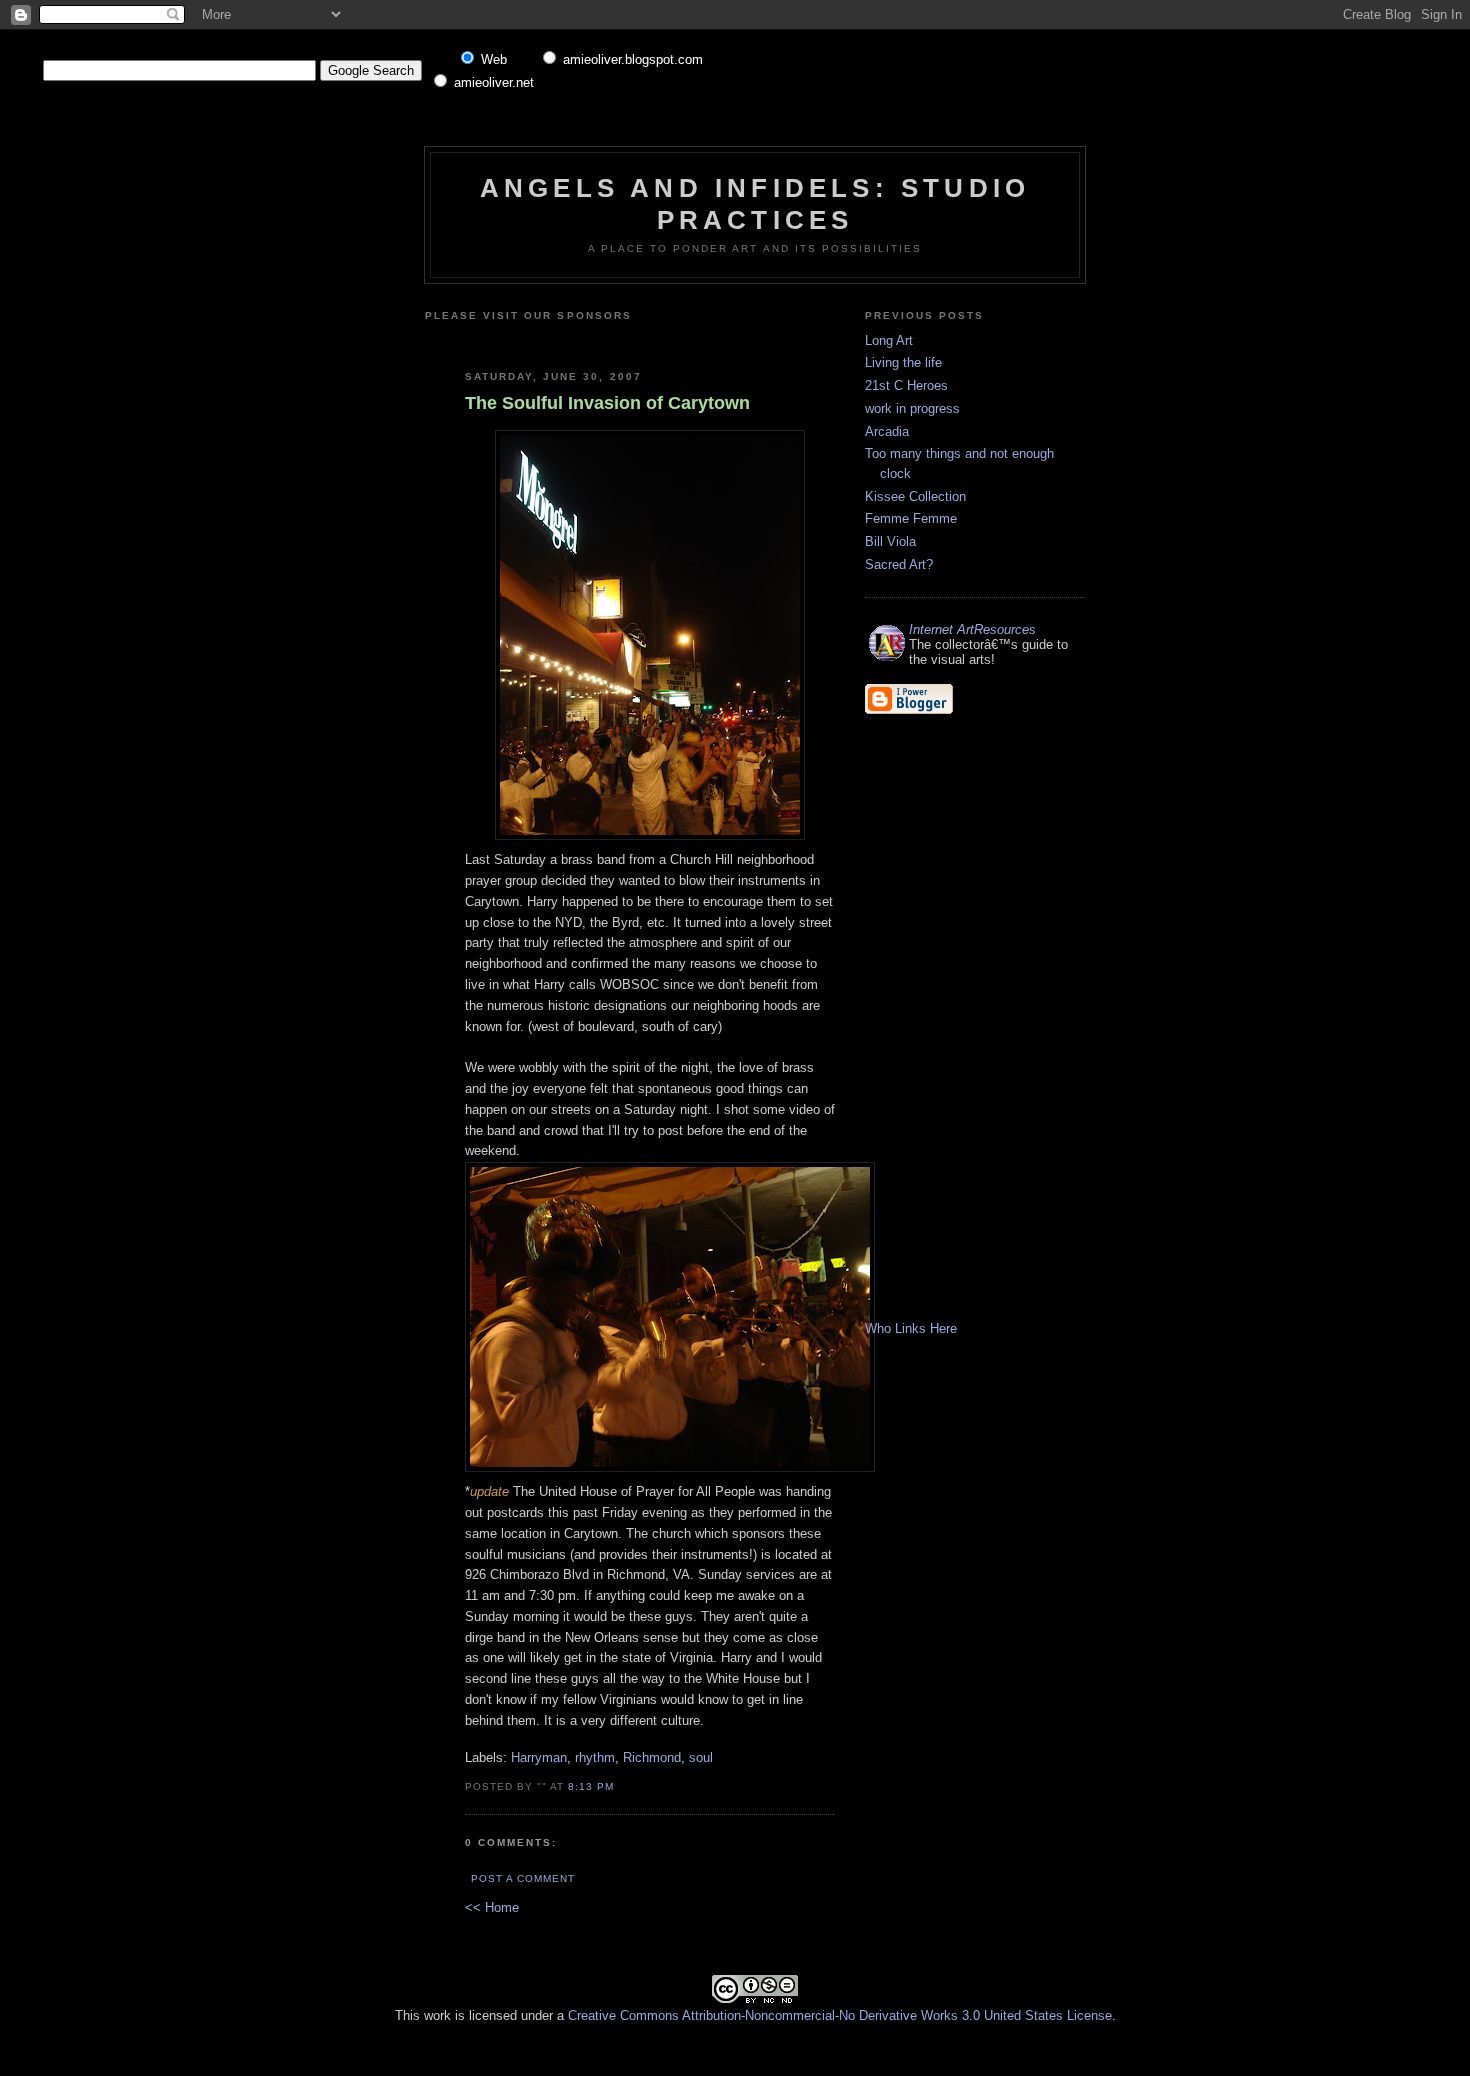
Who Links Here (911, 1328)
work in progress (912, 408)
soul (701, 1757)
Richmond (652, 1757)
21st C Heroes (906, 385)
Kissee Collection (915, 496)
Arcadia (887, 431)
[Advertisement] (702, 338)
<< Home (492, 1907)
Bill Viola (890, 541)
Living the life (903, 362)
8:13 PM (591, 1786)
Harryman (539, 1757)
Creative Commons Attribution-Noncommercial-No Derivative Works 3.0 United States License (840, 2015)
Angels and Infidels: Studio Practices (755, 203)
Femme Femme (911, 518)
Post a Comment (523, 1878)
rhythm (595, 1757)
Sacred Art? (899, 564)
